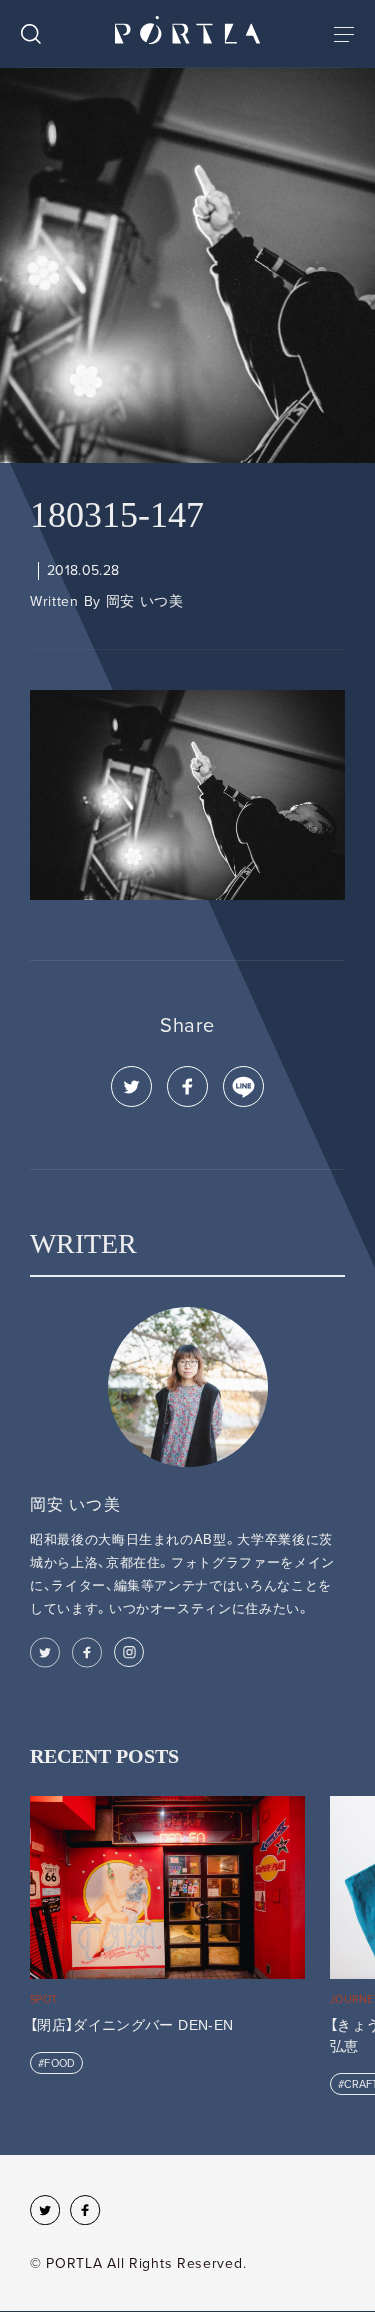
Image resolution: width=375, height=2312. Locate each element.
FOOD (59, 2063)
